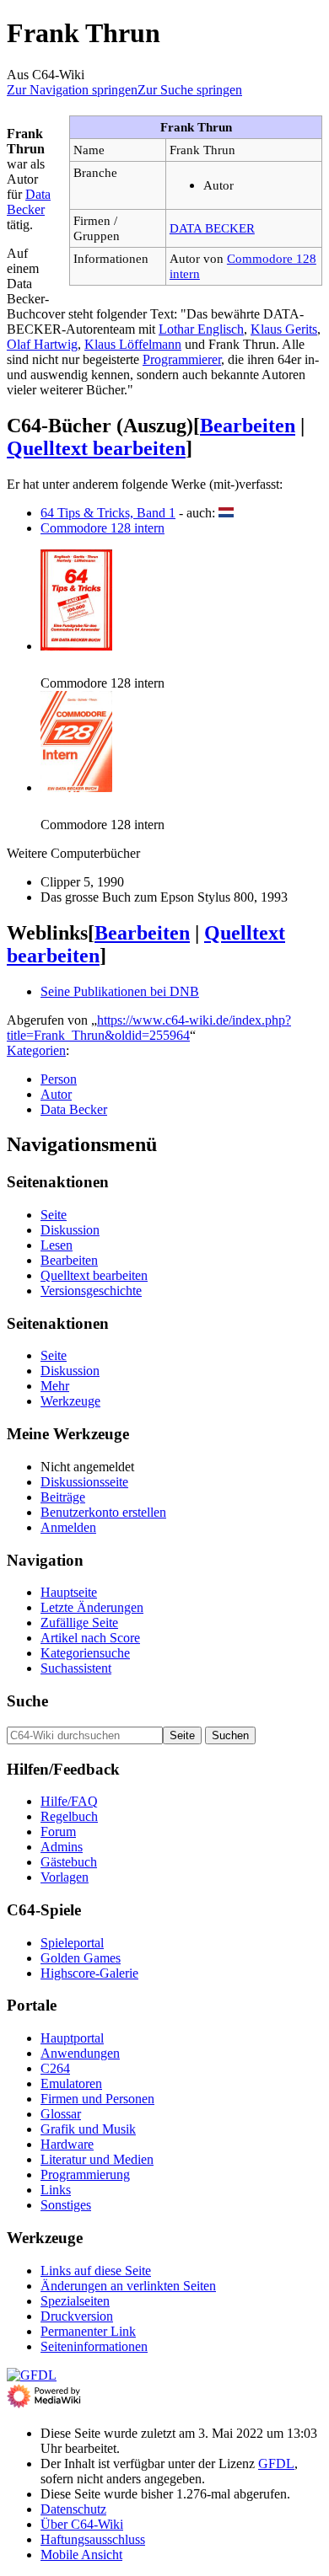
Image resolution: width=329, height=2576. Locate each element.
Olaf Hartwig (42, 344)
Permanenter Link (88, 2331)
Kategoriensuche (85, 1653)
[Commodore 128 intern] (76, 646)
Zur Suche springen (190, 90)
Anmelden (68, 1527)
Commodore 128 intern (102, 528)
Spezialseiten (75, 2301)
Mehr (55, 1386)
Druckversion (77, 2316)
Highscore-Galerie (89, 1973)
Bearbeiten (248, 426)
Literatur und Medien (97, 2159)
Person (59, 1079)
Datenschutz (73, 2509)
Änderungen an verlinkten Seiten (128, 2286)
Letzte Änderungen (92, 1607)
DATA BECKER (212, 228)
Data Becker (29, 202)
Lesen (57, 1245)
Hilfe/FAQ (69, 1801)
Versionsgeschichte (91, 1291)
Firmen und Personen (97, 2099)
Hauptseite (69, 1592)
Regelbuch (69, 1816)
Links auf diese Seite (96, 2271)
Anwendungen (80, 2053)
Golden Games (81, 1958)
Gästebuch (69, 1862)
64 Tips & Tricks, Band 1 (108, 513)
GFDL (276, 2464)
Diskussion (70, 1230)
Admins (62, 1847)
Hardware (67, 2144)
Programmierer (182, 359)
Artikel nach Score (90, 1638)
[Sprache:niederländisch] (226, 513)
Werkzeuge (70, 1401)
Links (56, 2190)
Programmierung (85, 2174)
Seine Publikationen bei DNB (120, 991)
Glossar (61, 2114)
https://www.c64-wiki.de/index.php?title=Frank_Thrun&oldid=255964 (149, 1028)
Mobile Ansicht (81, 2555)
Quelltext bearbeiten (96, 448)
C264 (55, 2068)
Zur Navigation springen (72, 90)
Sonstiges (66, 2205)
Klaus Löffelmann (133, 344)
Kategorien (36, 1050)
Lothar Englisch (201, 329)
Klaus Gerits (284, 329)
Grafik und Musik (88, 2129)
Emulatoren (71, 2083)
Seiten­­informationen (94, 2346)
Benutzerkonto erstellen (103, 1512)
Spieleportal (72, 1943)
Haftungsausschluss (93, 2539)
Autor (56, 1094)
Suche (27, 1701)
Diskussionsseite (84, 1482)
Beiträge (63, 1497)
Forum (58, 1832)
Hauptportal (72, 2038)
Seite (54, 1215)
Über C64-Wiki (82, 2524)
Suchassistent (76, 1668)
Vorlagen (65, 1877)
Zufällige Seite (79, 1623)
